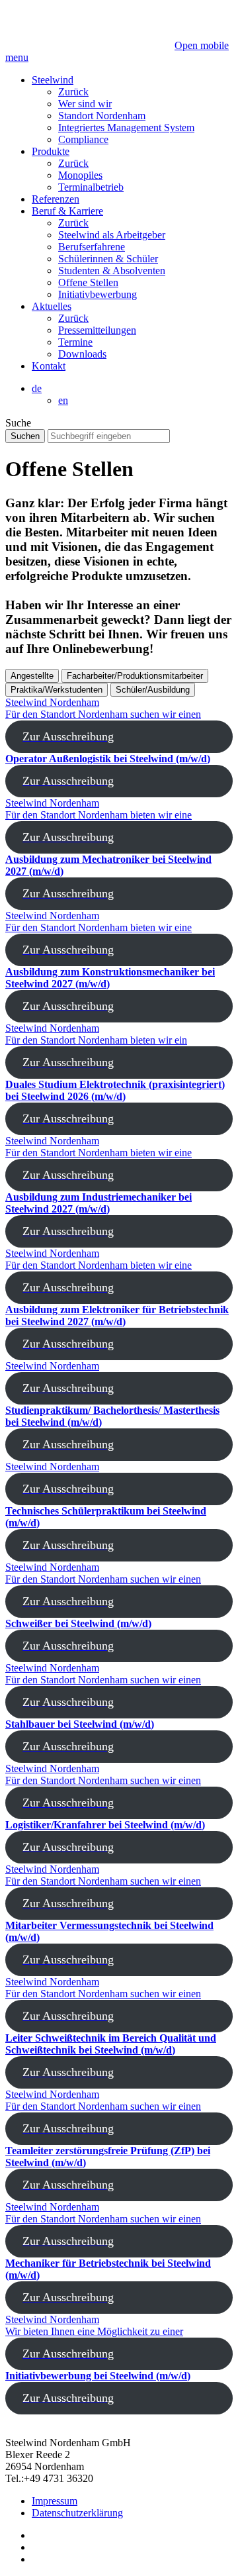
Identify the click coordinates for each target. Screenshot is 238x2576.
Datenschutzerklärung (77, 2513)
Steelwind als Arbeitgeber (112, 235)
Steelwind (53, 80)
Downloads (82, 354)
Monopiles (80, 175)
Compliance (83, 139)
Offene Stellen (88, 282)
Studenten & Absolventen (112, 271)
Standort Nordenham (102, 116)
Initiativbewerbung (98, 294)
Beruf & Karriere (67, 211)
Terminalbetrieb (91, 187)
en (63, 400)
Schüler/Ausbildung (153, 690)
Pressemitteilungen (97, 330)
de (37, 388)
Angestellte (32, 676)
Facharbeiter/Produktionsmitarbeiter (135, 676)
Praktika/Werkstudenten (57, 690)
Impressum (55, 2501)
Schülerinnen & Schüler (108, 259)
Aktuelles (52, 306)
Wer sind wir (85, 104)
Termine (75, 342)
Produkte (51, 151)
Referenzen (56, 199)
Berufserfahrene (92, 247)
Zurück (73, 92)
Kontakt (49, 366)
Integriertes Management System (126, 127)
